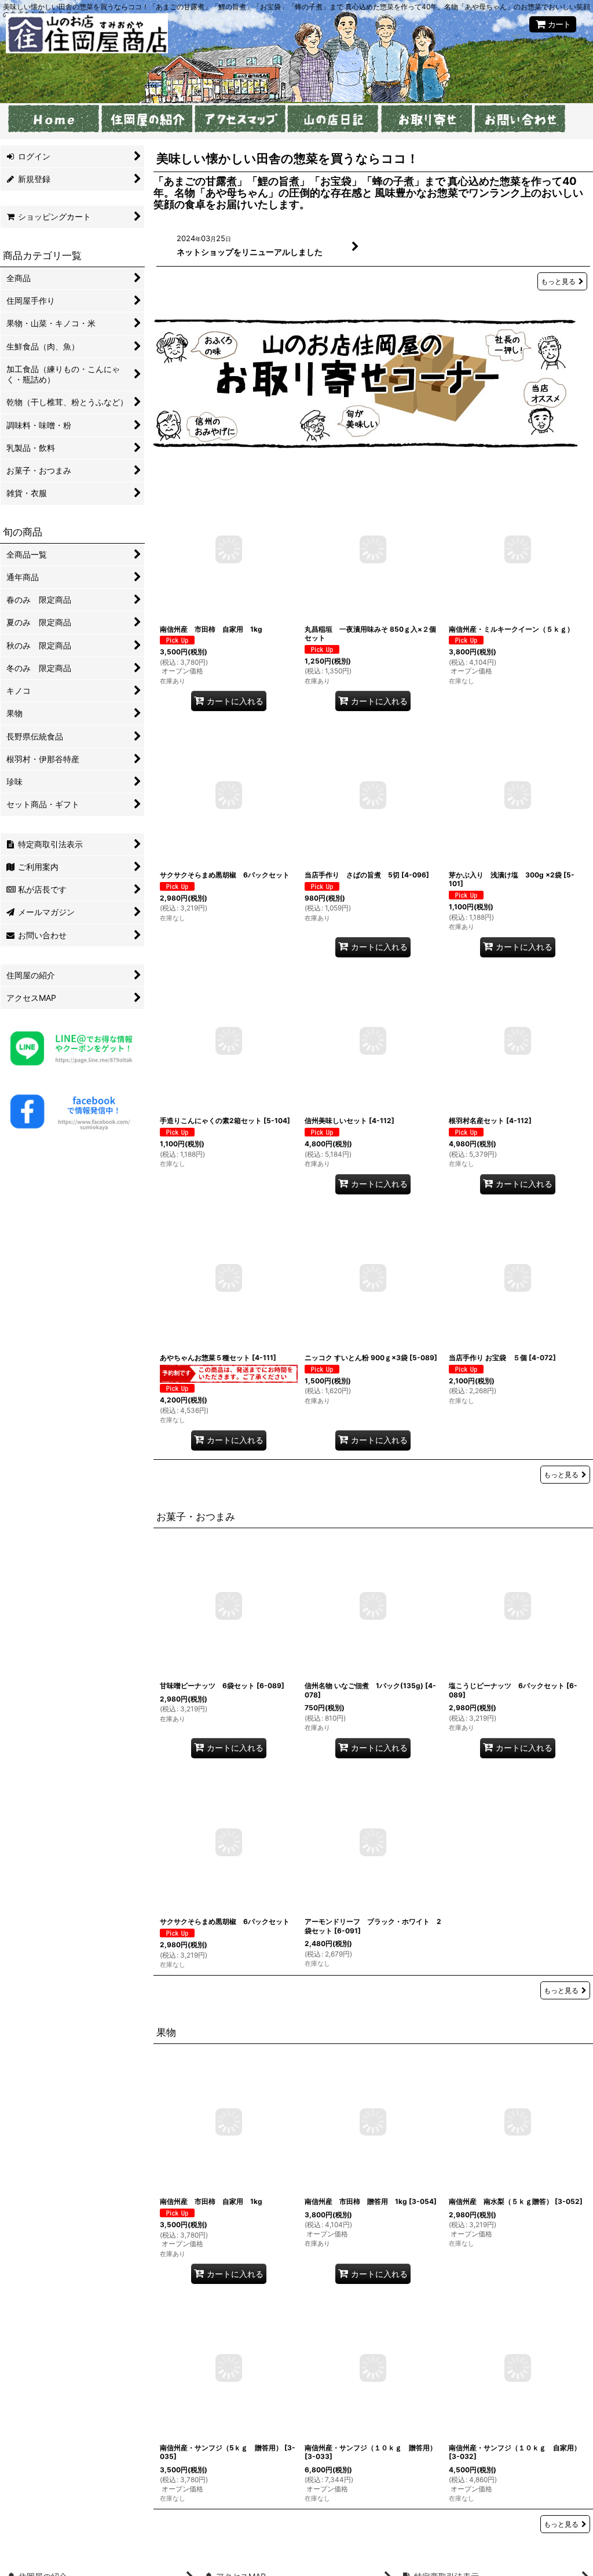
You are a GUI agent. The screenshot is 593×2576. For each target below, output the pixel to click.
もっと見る (558, 281)
